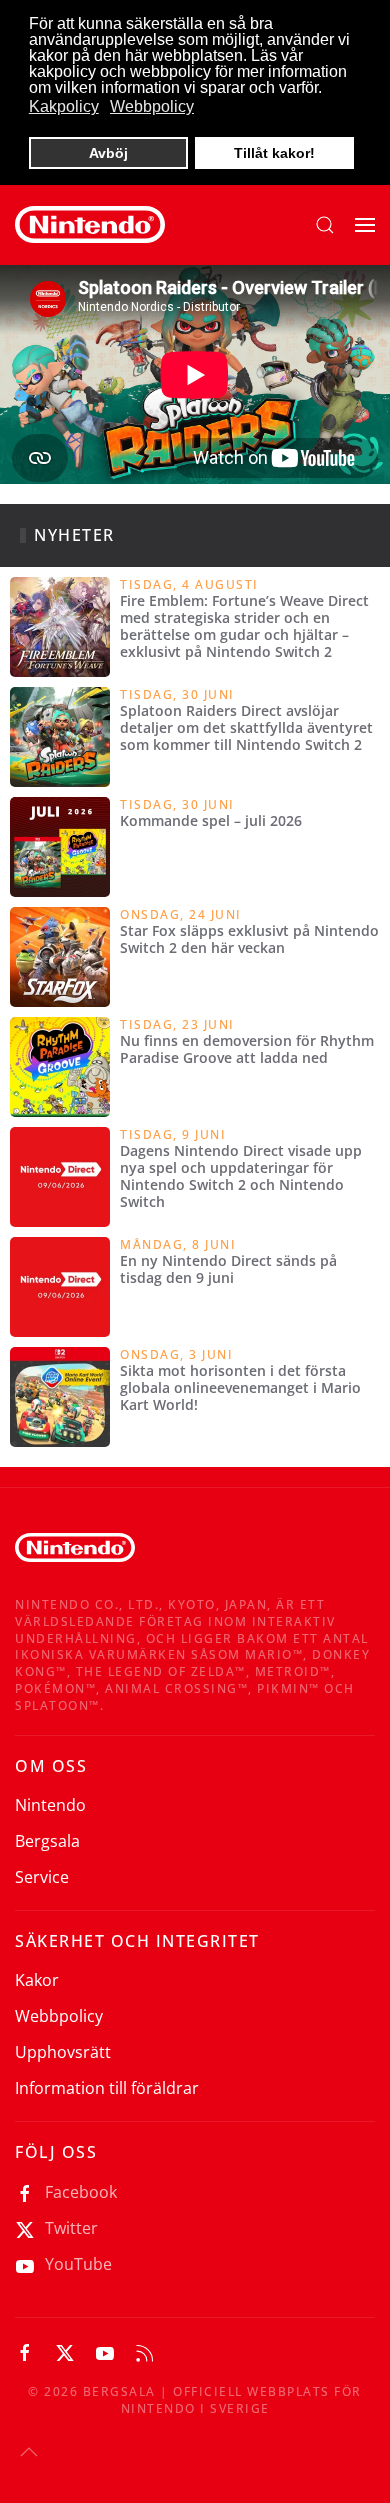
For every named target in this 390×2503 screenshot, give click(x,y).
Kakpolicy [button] (64, 106)
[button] (325, 225)
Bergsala (47, 1841)
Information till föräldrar (107, 2088)
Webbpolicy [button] (152, 106)
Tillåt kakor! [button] (274, 153)
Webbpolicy (59, 2016)
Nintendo (50, 1805)
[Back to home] (90, 225)
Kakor (37, 1980)
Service (42, 1877)
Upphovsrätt (63, 2052)
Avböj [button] (108, 153)
